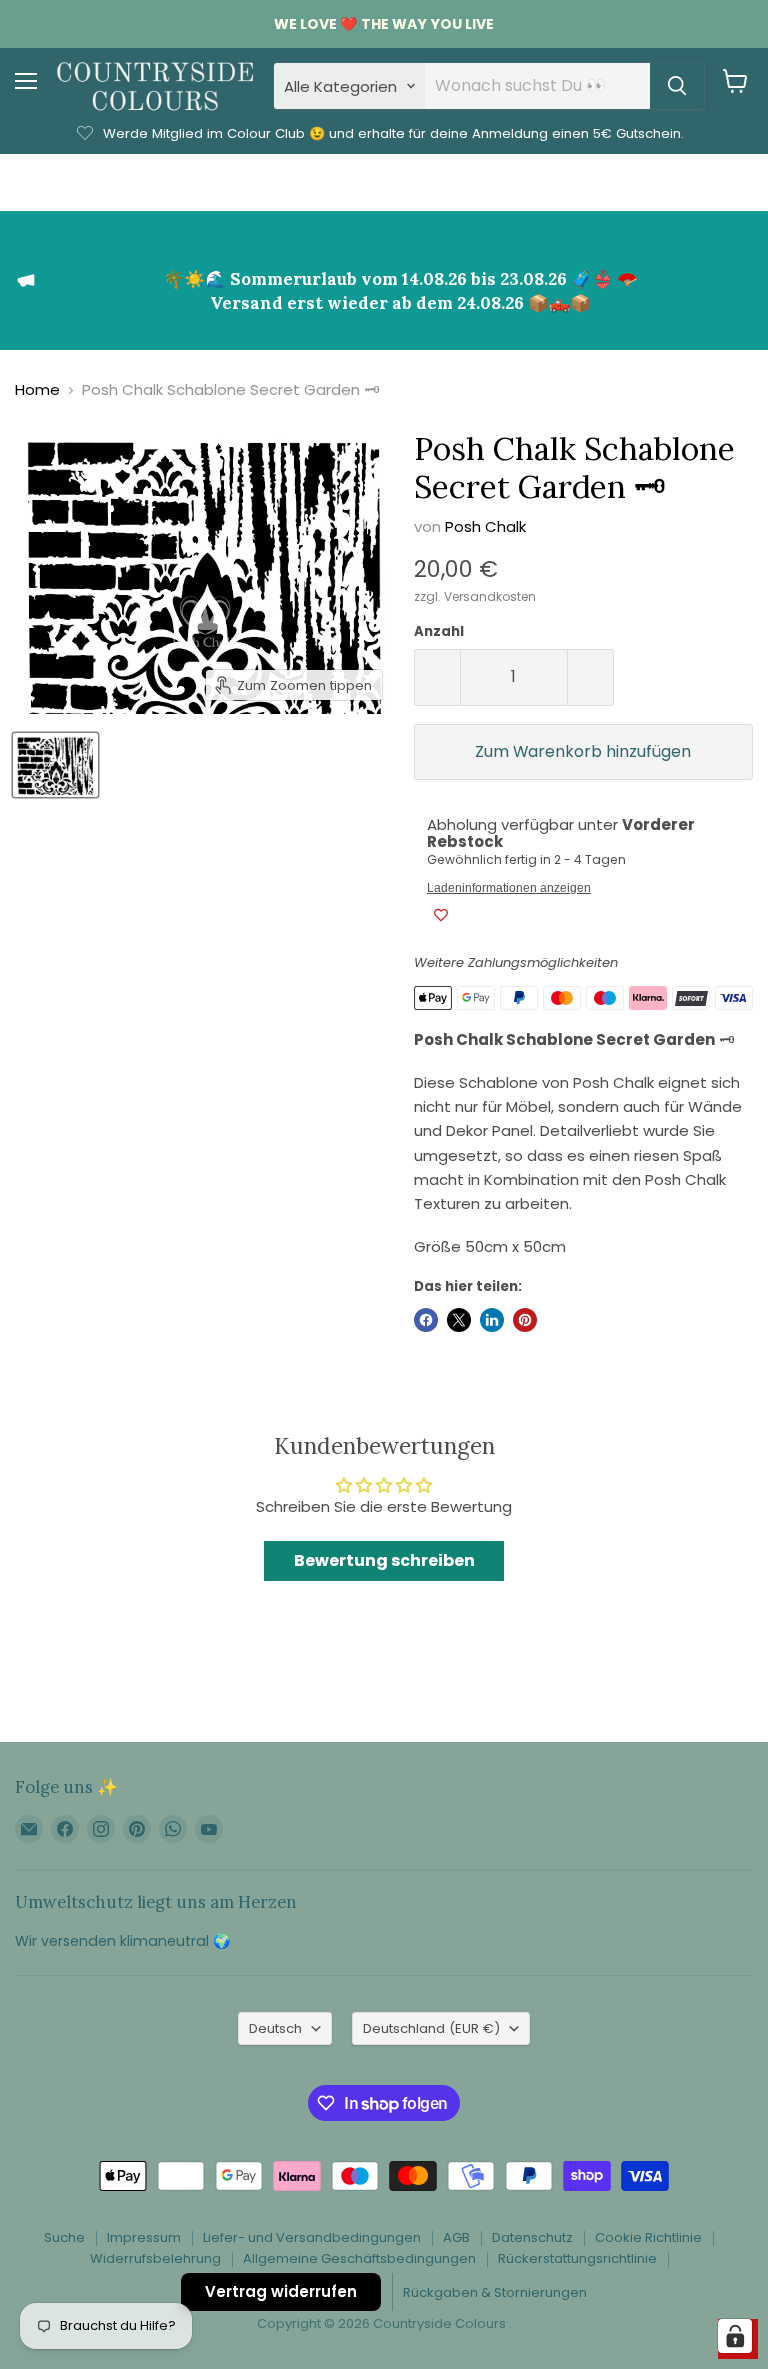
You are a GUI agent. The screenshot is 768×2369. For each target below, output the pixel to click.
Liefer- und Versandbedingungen (312, 2237)
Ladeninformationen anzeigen (509, 888)
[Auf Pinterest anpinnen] (525, 1320)
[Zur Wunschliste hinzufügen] (441, 915)
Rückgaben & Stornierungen (495, 2292)
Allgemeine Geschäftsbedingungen (359, 2258)
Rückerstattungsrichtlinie (577, 2258)
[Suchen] (677, 86)
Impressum (144, 2237)
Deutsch (275, 2028)
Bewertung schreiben (384, 1560)
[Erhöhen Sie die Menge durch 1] (591, 677)
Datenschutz (532, 2237)
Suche (64, 2237)
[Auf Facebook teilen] (426, 1320)
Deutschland (431, 2028)
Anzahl (439, 631)
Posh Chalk (485, 526)
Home (37, 389)
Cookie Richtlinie (648, 2237)
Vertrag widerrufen (281, 2291)
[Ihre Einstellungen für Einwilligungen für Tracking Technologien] (735, 2336)
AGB (456, 2237)
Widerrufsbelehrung (155, 2258)
